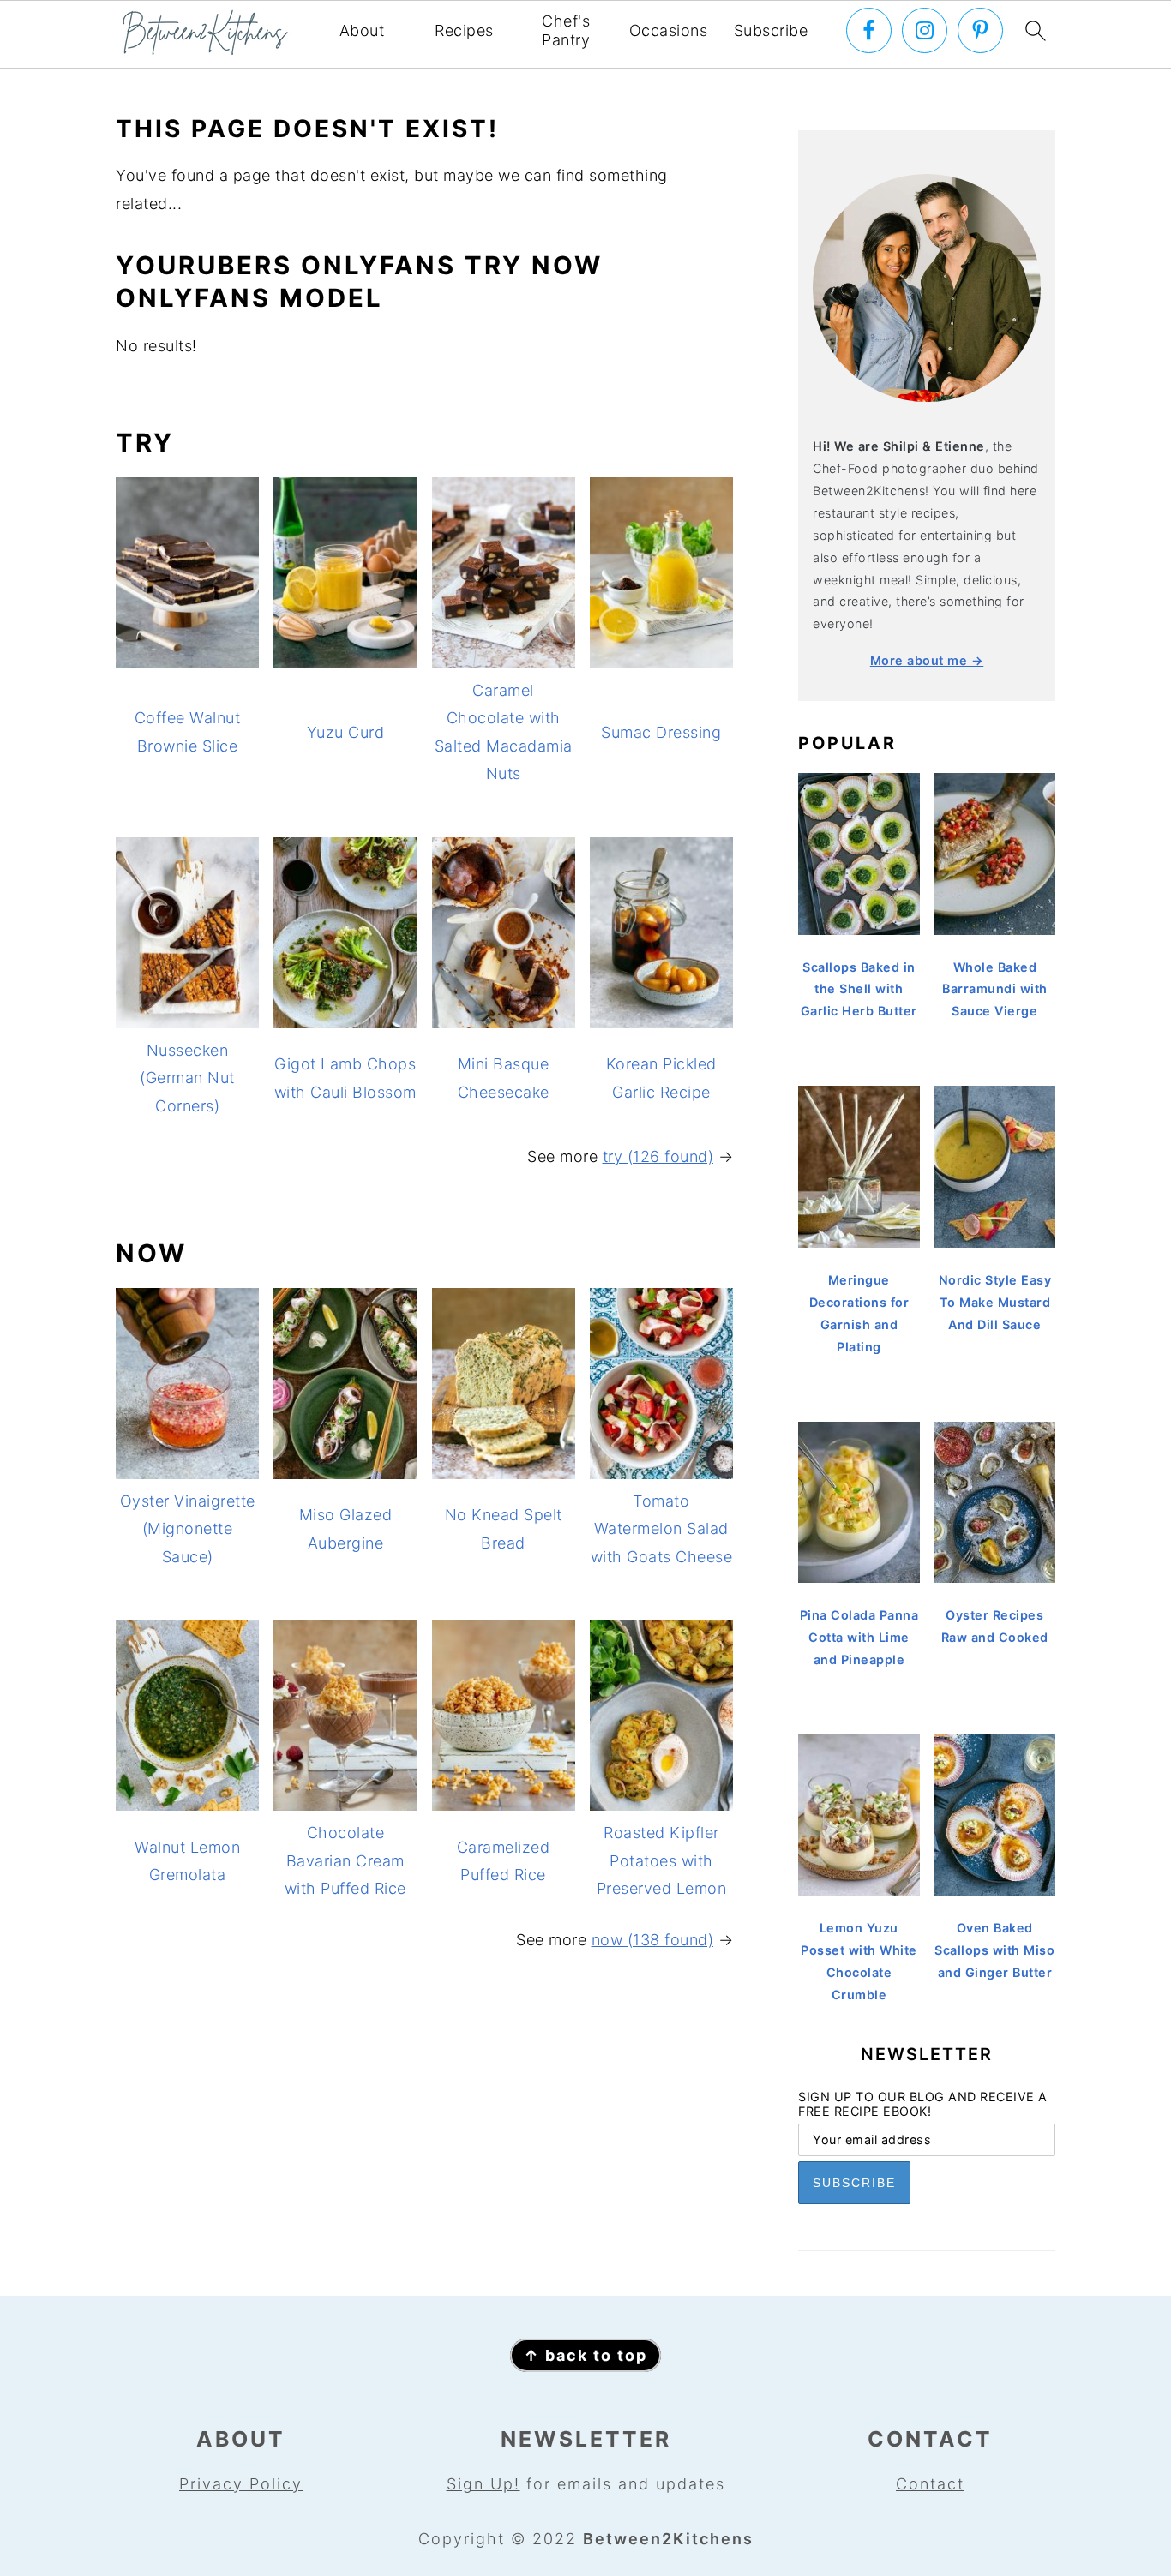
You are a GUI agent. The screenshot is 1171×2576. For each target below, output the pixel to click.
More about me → (927, 660)
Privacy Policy (241, 2484)
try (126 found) (658, 1156)
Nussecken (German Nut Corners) (187, 1078)
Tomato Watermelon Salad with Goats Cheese (662, 1529)
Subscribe (771, 30)
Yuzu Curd (346, 732)
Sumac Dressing (661, 732)
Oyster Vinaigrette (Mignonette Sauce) (188, 1529)
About (362, 30)
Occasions (669, 30)
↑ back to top (585, 2355)
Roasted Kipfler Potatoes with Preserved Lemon (662, 1860)
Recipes (464, 30)
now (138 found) (653, 1940)
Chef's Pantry (566, 30)
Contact (930, 2484)
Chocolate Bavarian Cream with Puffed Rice (345, 1860)
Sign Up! (483, 2484)
